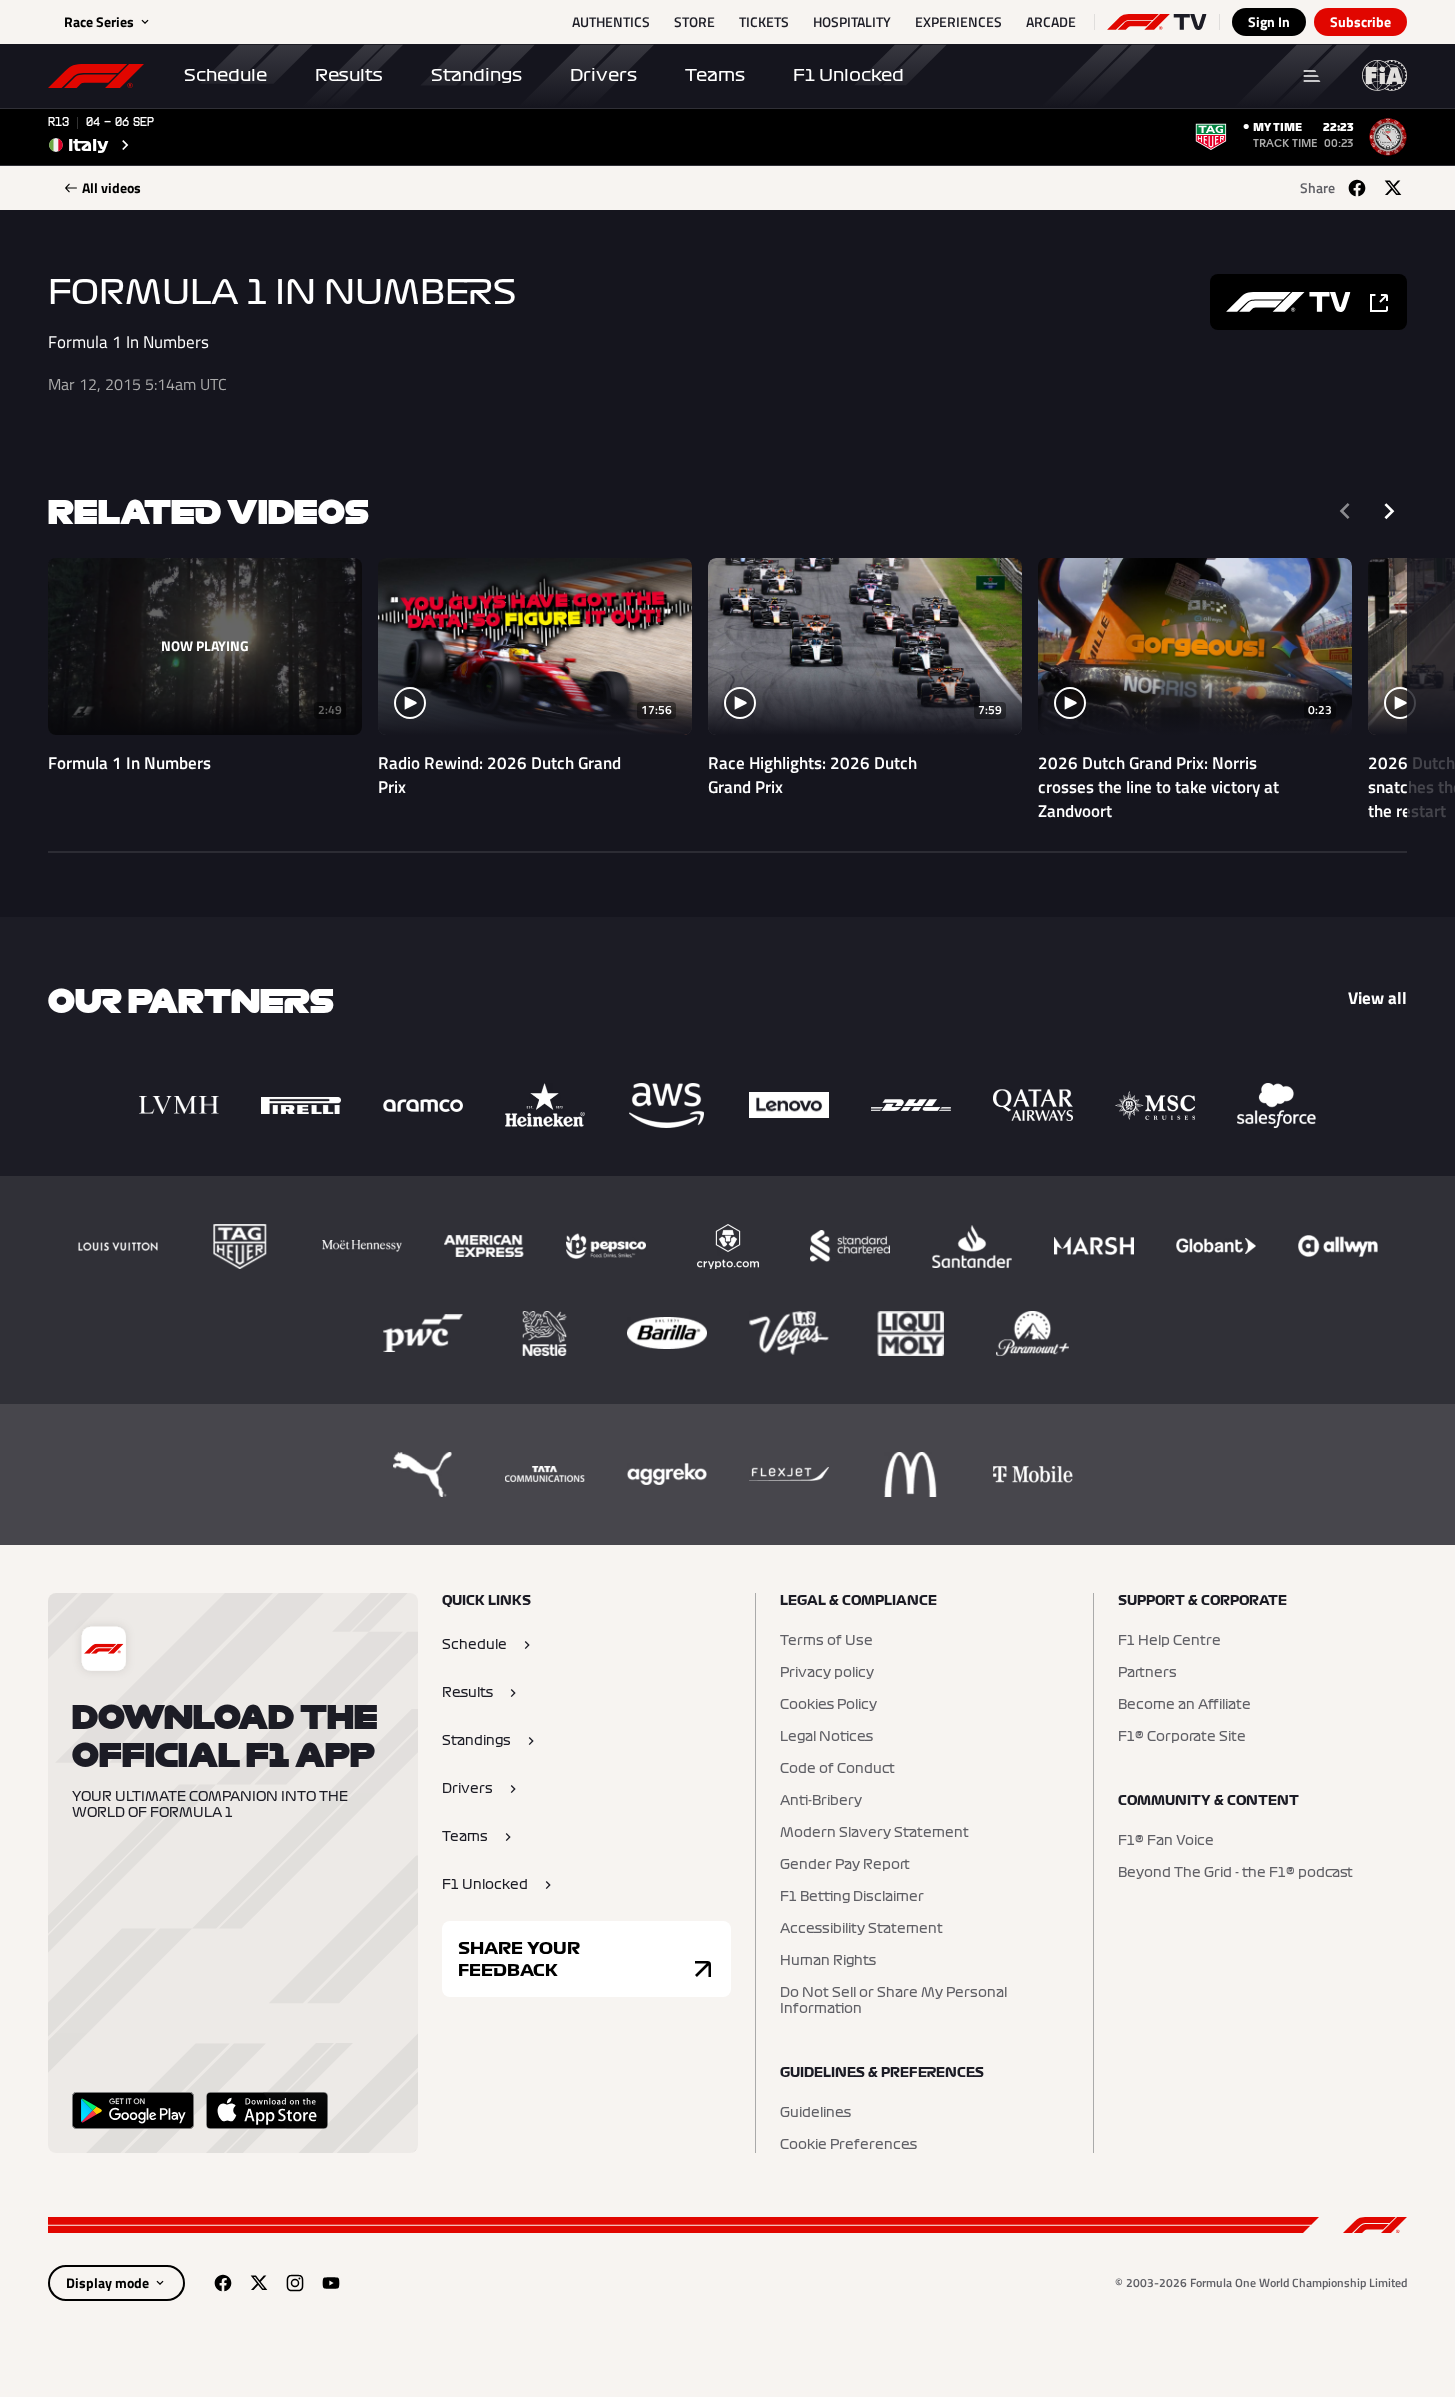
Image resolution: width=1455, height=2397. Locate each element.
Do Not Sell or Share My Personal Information (893, 2001)
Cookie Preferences (848, 2145)
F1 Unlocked (848, 75)
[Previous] (1345, 511)
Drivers (603, 75)
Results (349, 75)
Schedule (225, 75)
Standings (476, 75)
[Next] (1389, 511)
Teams (715, 75)
